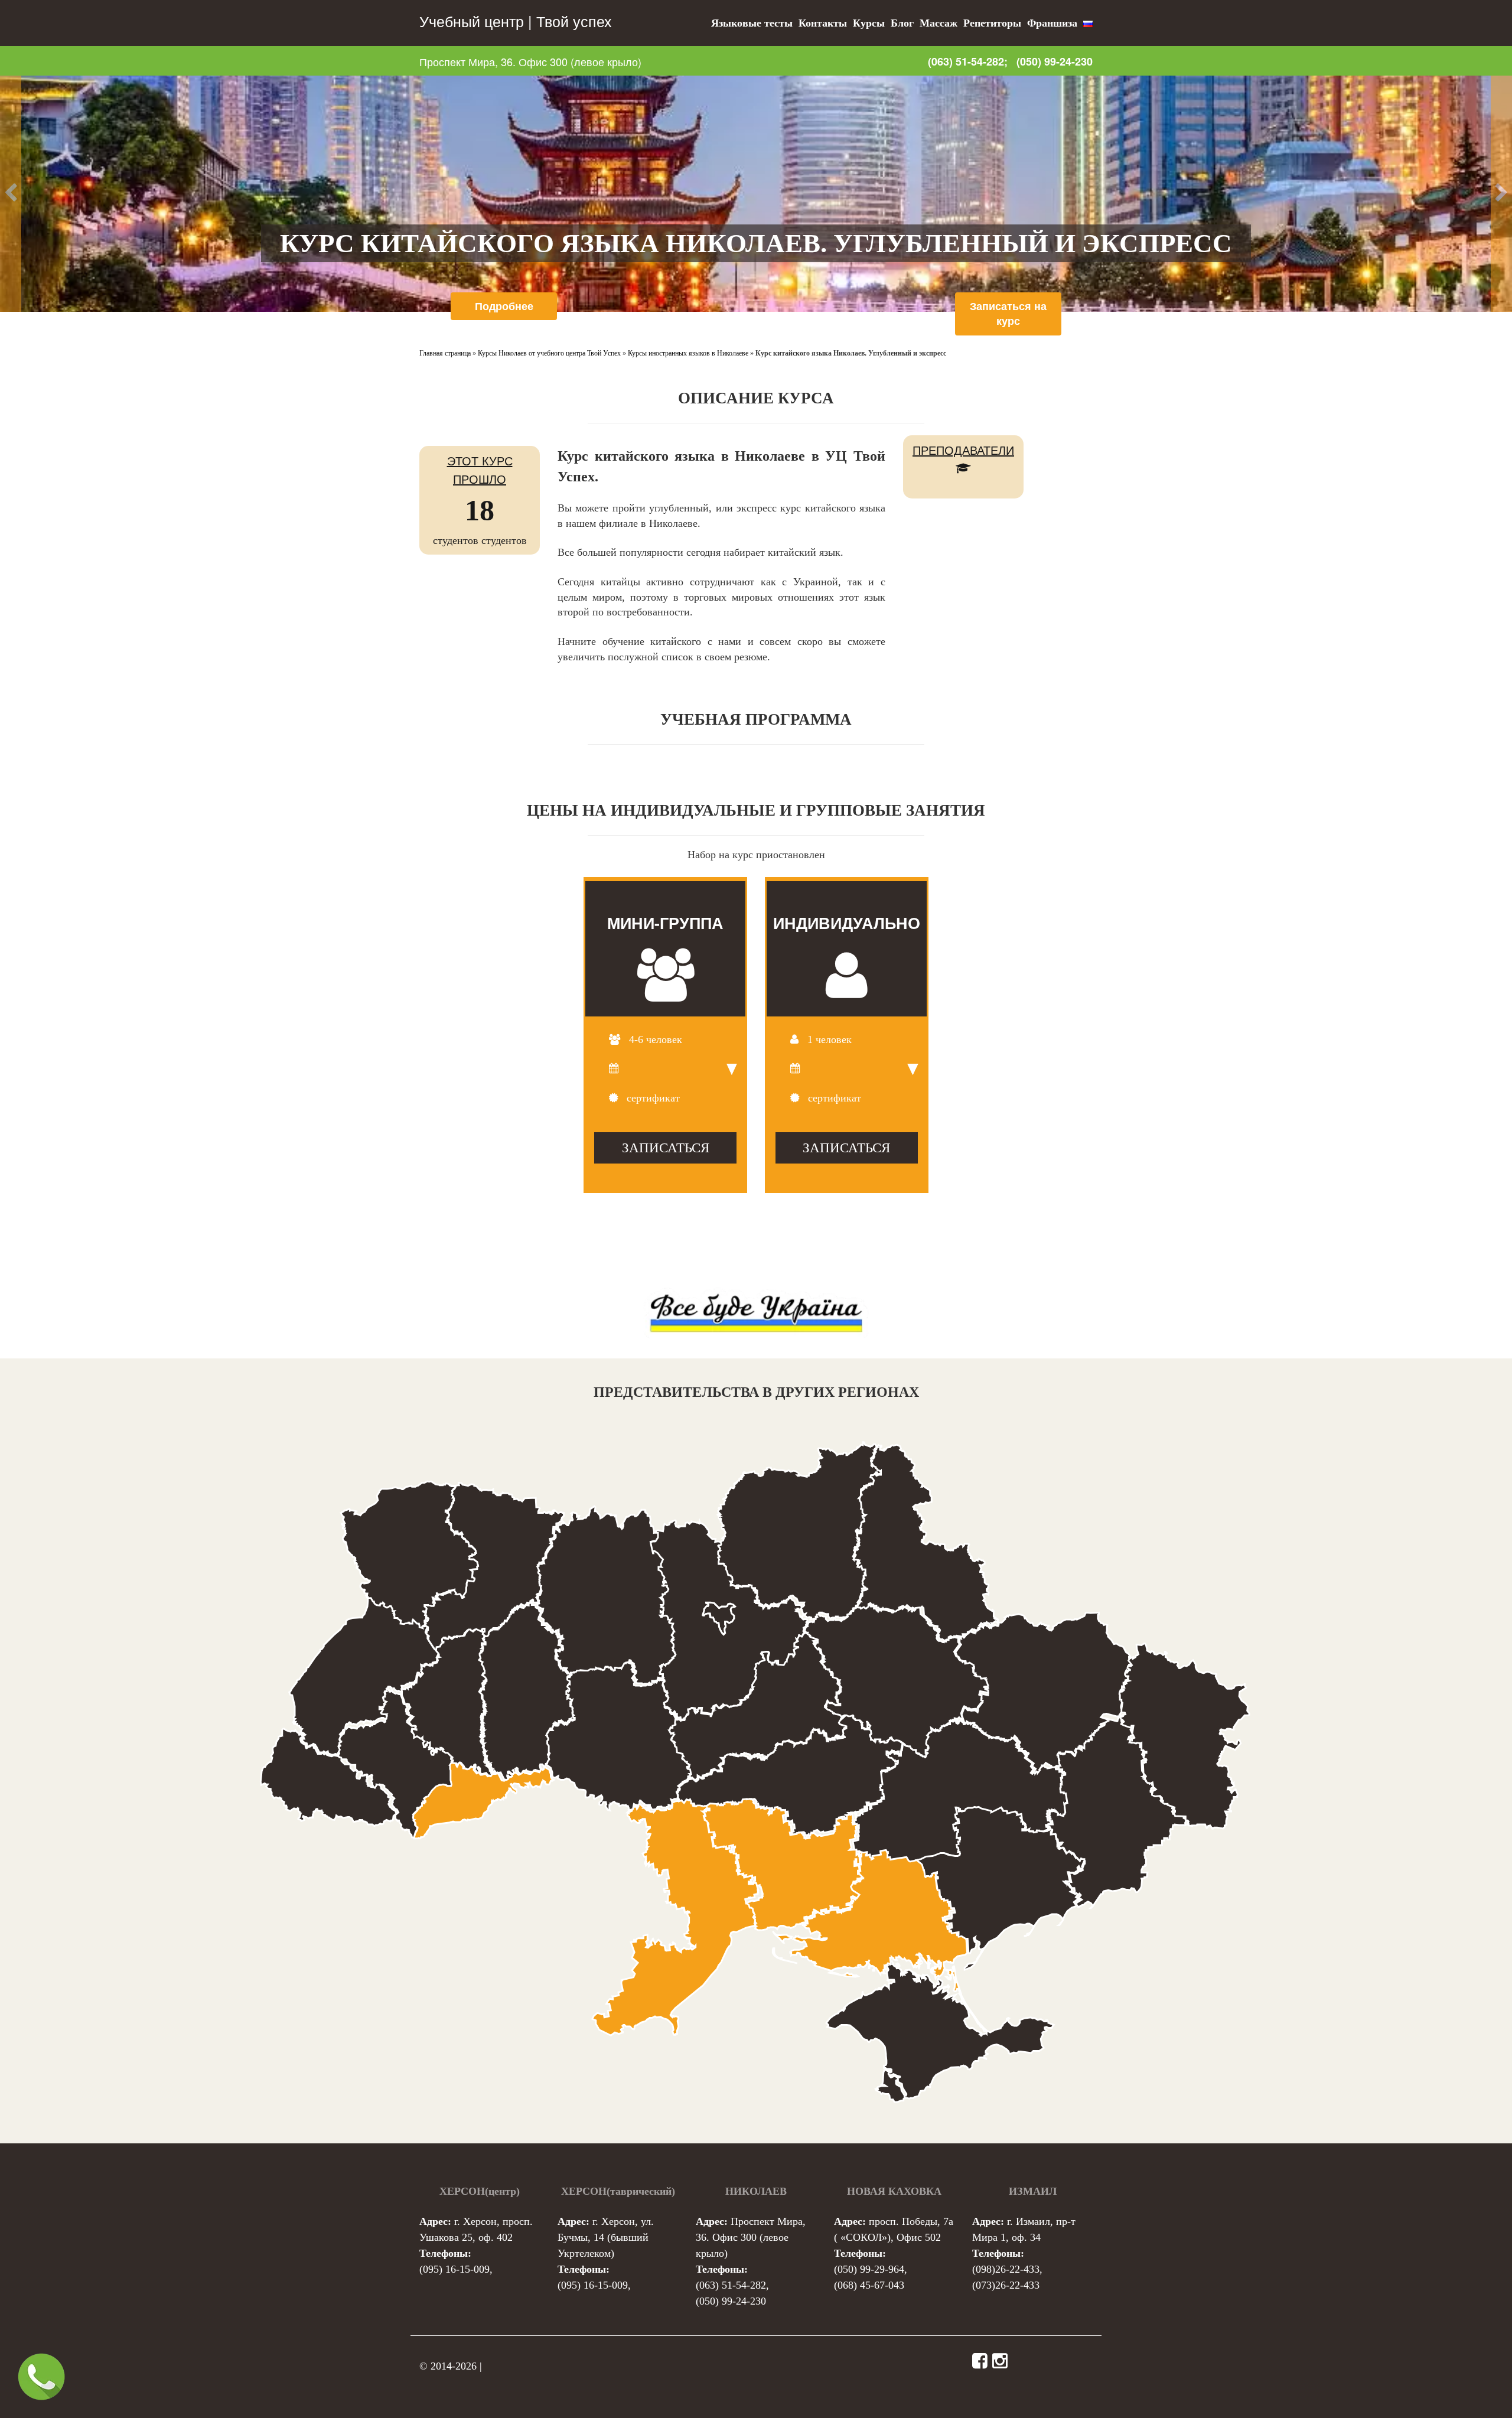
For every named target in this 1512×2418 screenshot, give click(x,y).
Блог (902, 23)
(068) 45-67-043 (869, 2285)
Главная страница (445, 353)
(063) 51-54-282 (731, 2285)
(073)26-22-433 (1006, 2285)
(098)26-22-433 (1006, 2269)
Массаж (939, 23)
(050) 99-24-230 (1055, 62)
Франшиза (1052, 23)
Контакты (823, 23)
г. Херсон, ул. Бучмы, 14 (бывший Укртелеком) (606, 2237)
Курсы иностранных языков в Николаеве (688, 353)
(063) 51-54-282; (968, 61)
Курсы (869, 23)
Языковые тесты (752, 23)
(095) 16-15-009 (454, 2269)
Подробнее (504, 306)
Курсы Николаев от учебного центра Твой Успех (549, 353)
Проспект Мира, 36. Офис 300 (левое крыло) (530, 61)
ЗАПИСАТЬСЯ (666, 1148)
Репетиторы (992, 23)
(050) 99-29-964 (869, 2269)
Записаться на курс (1008, 314)
